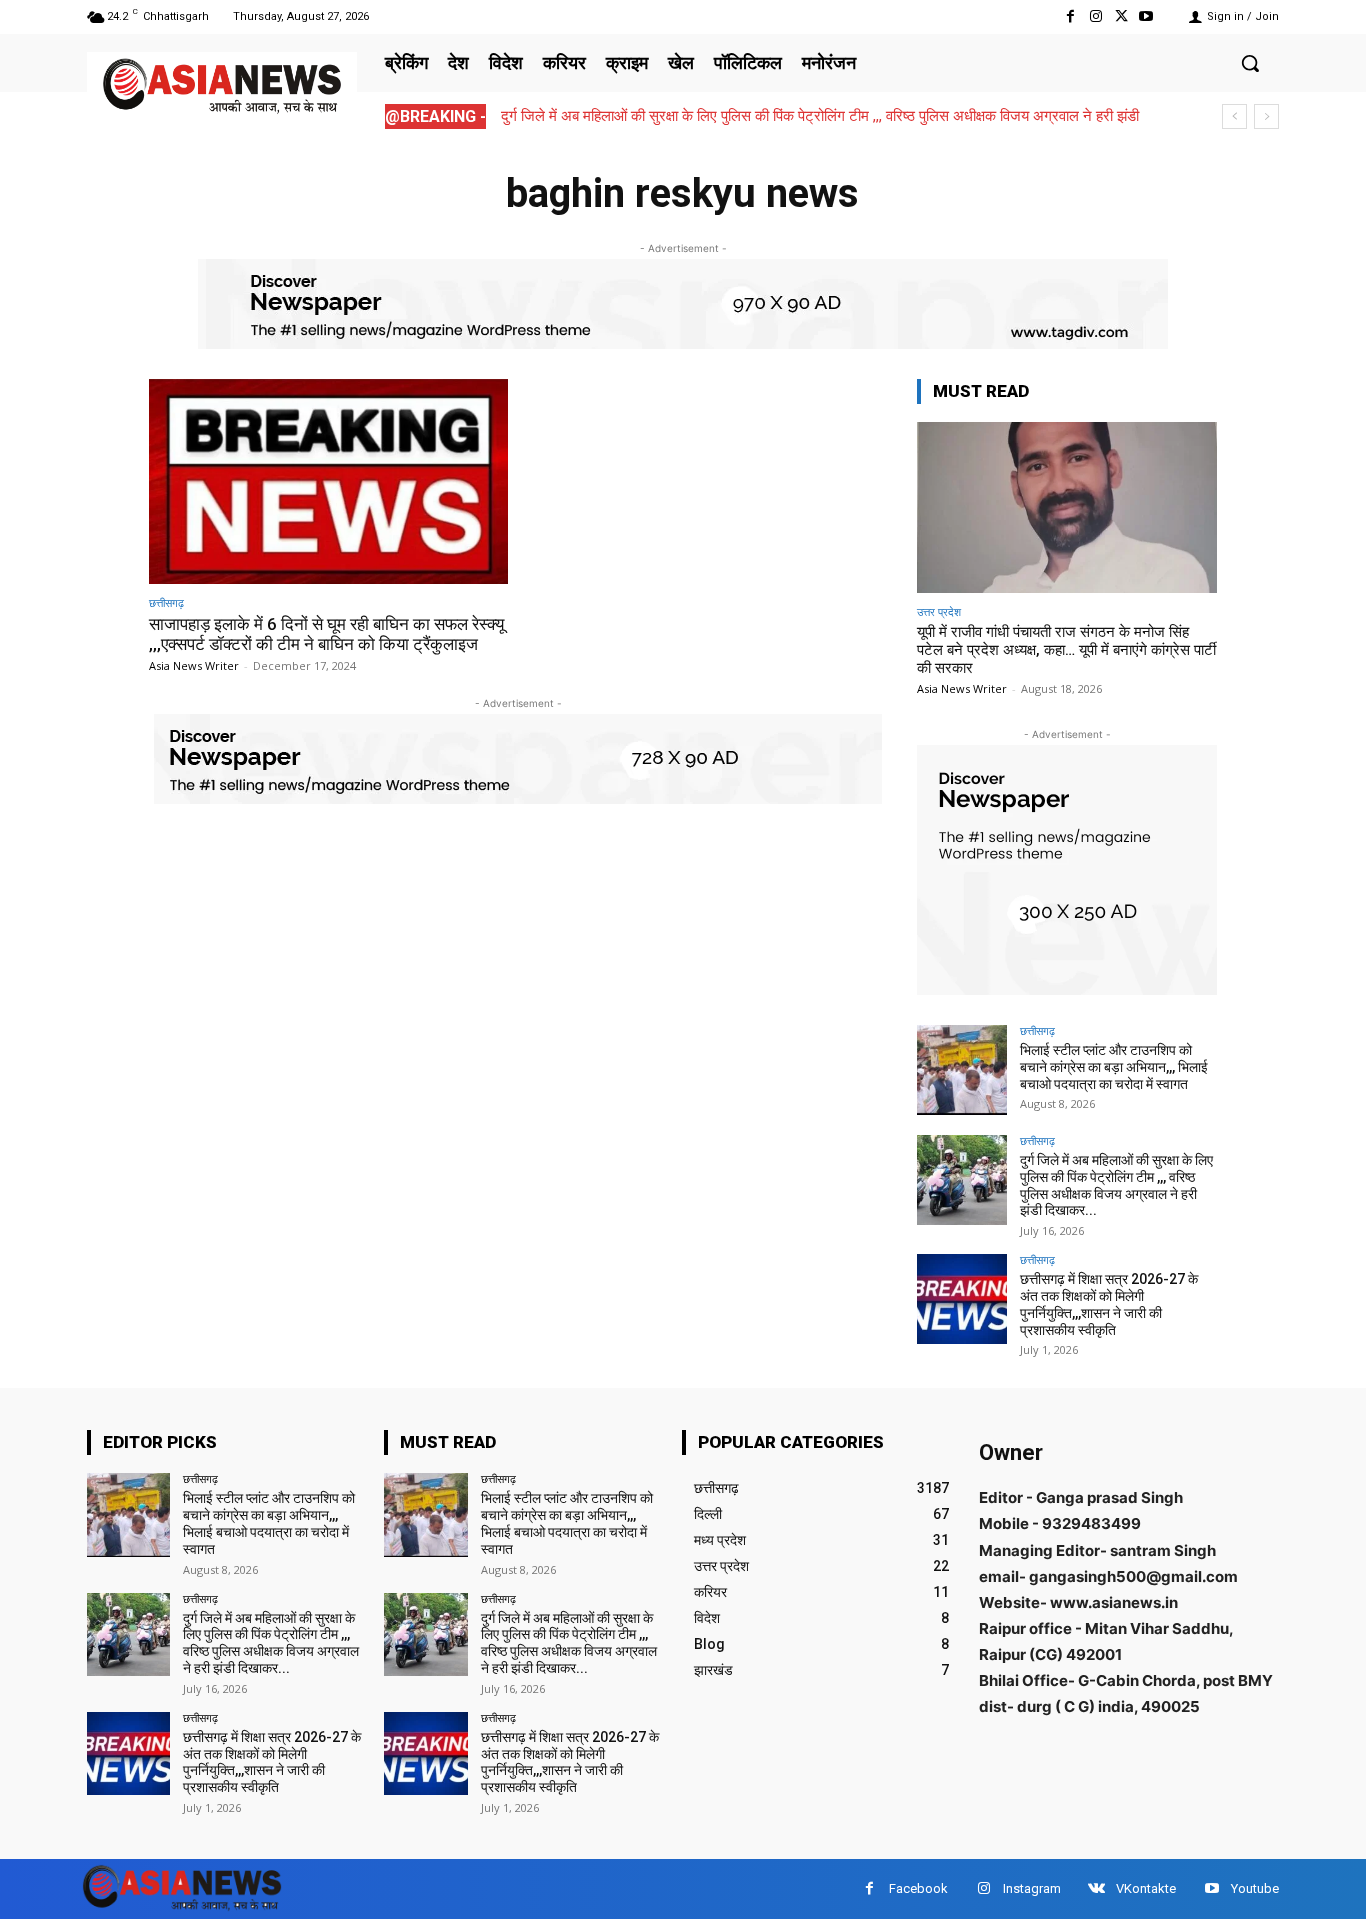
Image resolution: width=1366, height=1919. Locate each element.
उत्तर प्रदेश (939, 611)
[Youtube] (1146, 16)
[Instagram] (1095, 16)
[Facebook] (1070, 16)
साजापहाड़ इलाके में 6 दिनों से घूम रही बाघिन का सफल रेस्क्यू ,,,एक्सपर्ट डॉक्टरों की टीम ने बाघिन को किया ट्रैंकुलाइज (326, 634)
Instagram (1032, 1888)
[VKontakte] (1096, 1888)
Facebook (918, 1888)
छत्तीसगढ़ (166, 602)
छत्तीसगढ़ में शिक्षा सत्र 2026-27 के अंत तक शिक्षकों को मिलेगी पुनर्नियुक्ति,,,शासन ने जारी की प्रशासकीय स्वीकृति (1109, 1304)
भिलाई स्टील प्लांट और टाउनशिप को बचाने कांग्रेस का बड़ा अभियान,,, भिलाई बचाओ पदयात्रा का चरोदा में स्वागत (1114, 1067)
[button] (1250, 63)
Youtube (1255, 1888)
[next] (1266, 116)
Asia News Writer (194, 665)
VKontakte (1146, 1888)
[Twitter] (1121, 16)
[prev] (1234, 116)
